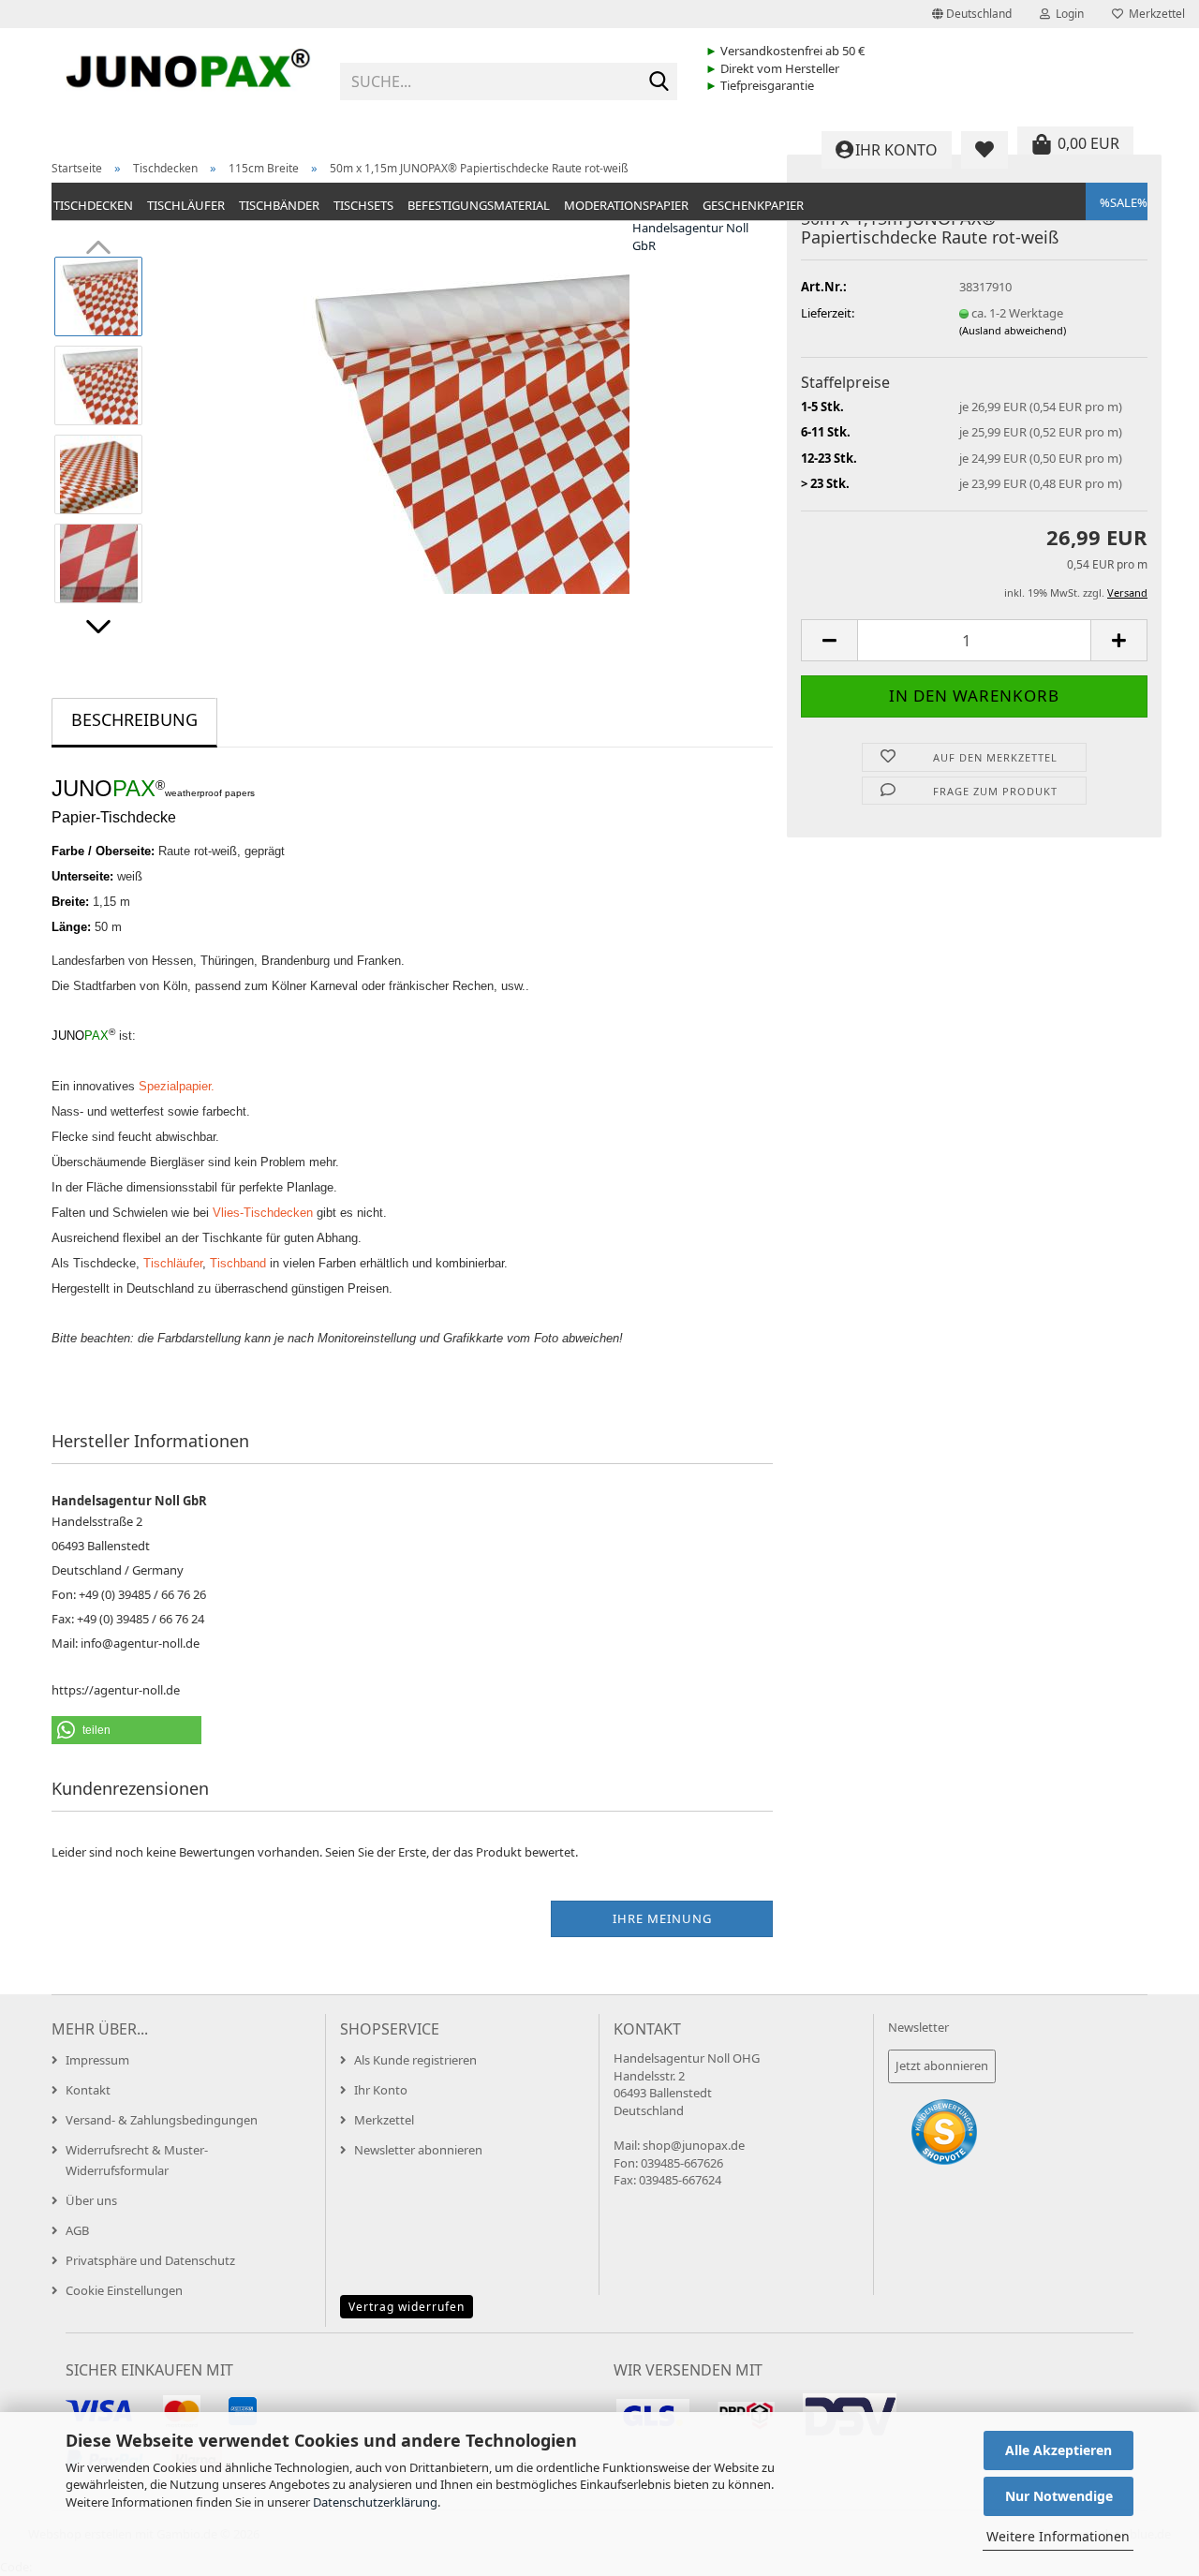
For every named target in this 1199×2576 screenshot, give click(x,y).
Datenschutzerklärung (375, 2502)
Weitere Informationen (1058, 2536)
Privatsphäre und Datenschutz (150, 2260)
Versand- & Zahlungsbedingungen (162, 2120)
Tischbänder (279, 205)
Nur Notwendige (1059, 2496)
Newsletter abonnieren (418, 2150)
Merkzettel (1154, 14)
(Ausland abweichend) (1013, 330)
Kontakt (88, 2090)
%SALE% (1124, 202)
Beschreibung (134, 719)
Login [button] (1067, 14)
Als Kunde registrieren (415, 2060)
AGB (77, 2230)
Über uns (91, 2200)
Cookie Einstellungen (124, 2290)
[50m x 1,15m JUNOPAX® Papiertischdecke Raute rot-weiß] (466, 429)
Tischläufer (186, 205)
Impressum (97, 2060)
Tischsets (363, 205)
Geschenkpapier (753, 205)
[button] (972, 14)
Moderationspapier (626, 205)
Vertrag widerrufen (407, 2307)
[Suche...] (659, 82)
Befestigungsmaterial (479, 205)
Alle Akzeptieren (1058, 2450)
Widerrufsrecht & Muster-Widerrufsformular (137, 2160)
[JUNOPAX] (189, 75)
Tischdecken (93, 205)
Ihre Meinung (662, 1918)
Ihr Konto (381, 2090)
